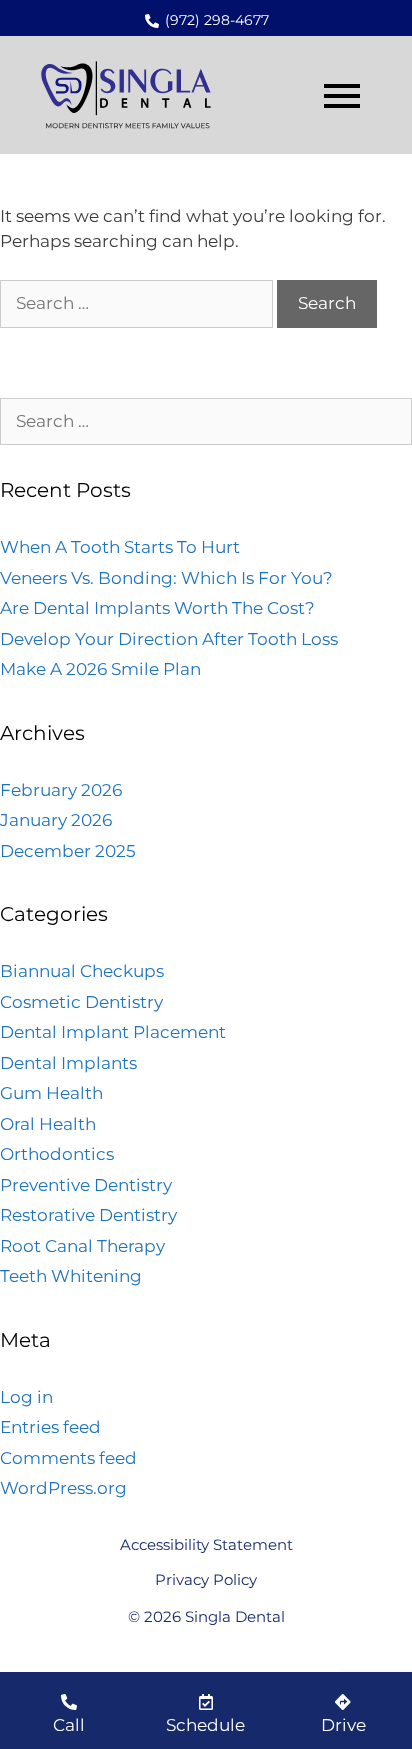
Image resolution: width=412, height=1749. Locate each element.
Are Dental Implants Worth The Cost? (157, 608)
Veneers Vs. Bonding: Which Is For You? (166, 578)
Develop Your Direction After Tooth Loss (169, 639)
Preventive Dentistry (86, 1185)
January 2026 (56, 820)
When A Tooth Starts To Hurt (120, 547)
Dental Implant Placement (113, 1032)
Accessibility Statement (206, 1544)
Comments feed (68, 1458)
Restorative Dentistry (88, 1215)
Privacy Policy (206, 1579)
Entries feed (50, 1427)
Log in (26, 1397)
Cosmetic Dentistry (81, 1002)
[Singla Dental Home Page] (129, 96)
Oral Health (48, 1124)
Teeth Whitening (71, 1276)
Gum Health (51, 1093)
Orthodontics (57, 1154)
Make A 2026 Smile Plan (100, 669)
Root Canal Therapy (82, 1246)
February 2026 (61, 790)
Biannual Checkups (82, 971)
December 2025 (68, 851)
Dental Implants (68, 1063)
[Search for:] (138, 303)
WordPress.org (63, 1488)
